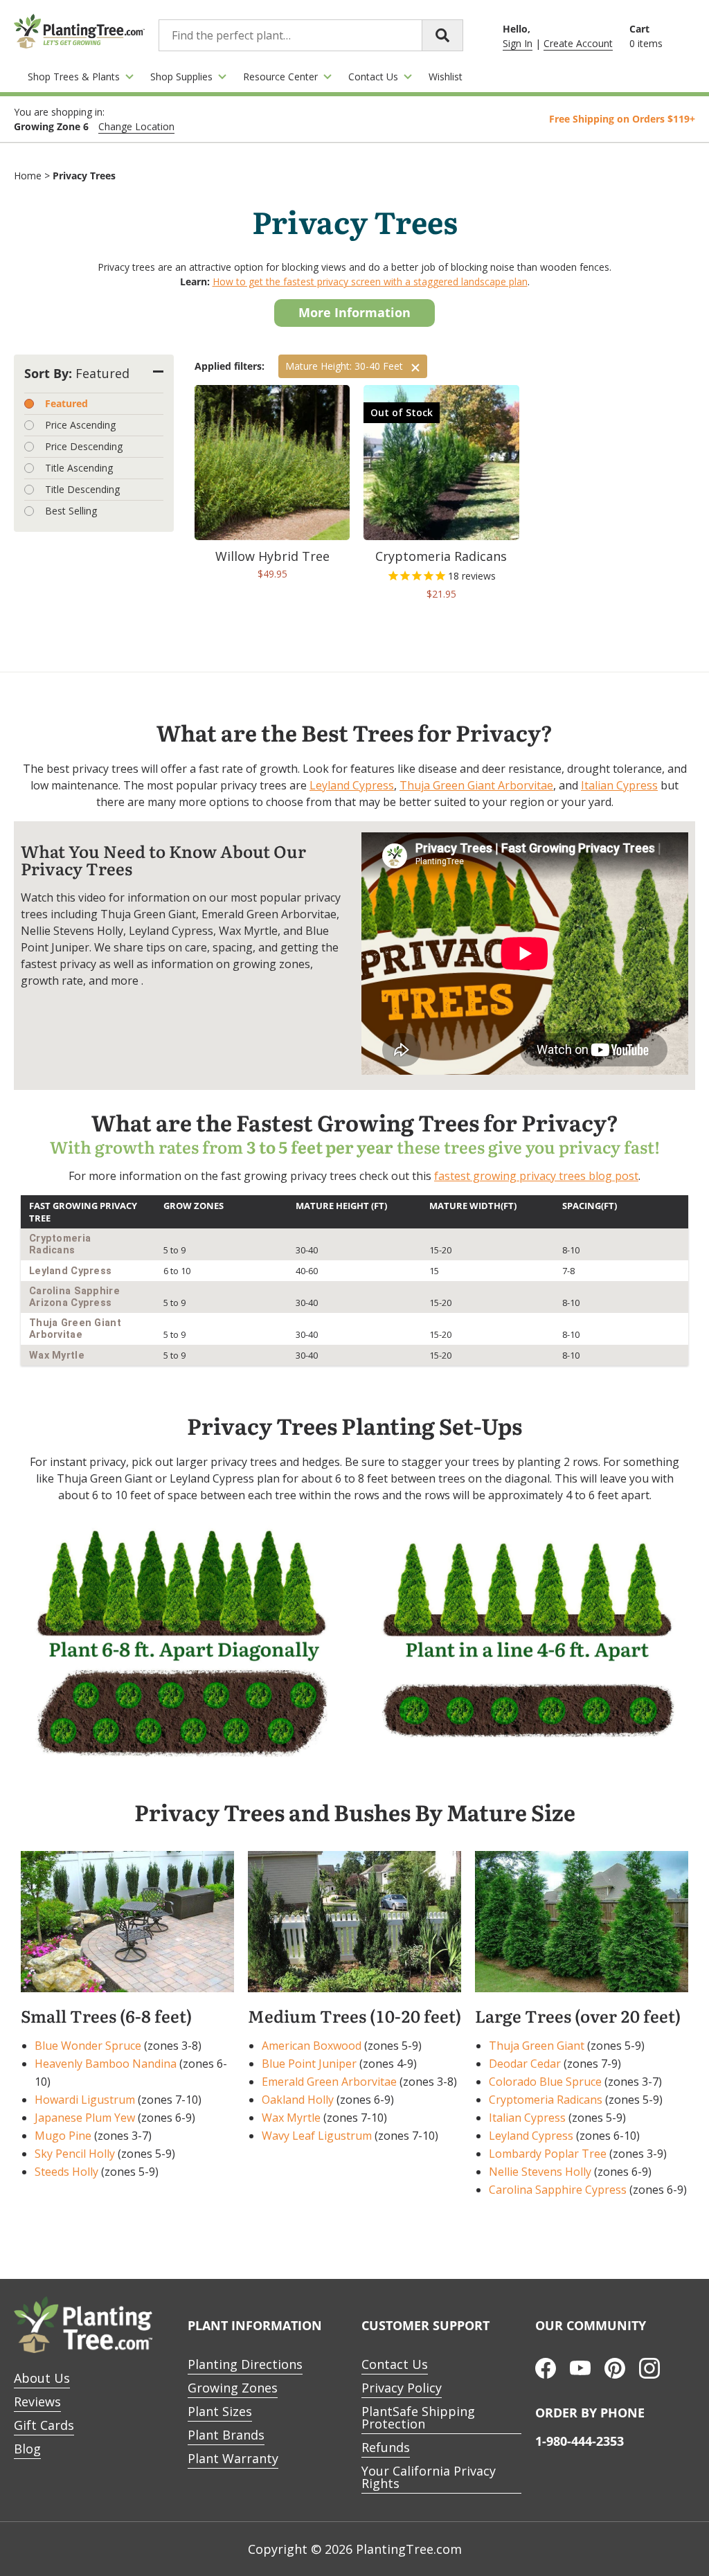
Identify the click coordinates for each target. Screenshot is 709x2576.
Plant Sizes (220, 2411)
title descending (82, 489)
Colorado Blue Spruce (545, 2082)
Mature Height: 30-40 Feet (344, 366)
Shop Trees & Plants (74, 77)
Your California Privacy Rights (429, 2477)
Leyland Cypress (352, 785)
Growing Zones (233, 2388)
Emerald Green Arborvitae (329, 2082)
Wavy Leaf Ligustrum (317, 2136)
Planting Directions (245, 2364)
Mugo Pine (63, 2136)
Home (28, 176)
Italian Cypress (619, 785)
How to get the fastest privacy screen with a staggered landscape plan (370, 281)
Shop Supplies (181, 77)
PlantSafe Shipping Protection (418, 2417)
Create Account (578, 43)
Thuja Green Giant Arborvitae (476, 785)
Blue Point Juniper (309, 2064)
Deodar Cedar (525, 2064)
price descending (84, 446)
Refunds (386, 2447)
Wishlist (446, 77)
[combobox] (311, 35)
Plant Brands (226, 2435)
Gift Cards (44, 2425)
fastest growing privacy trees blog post (536, 1176)
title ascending (79, 468)
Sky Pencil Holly (75, 2154)
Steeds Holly (66, 2172)
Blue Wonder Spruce (88, 2046)
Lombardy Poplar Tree (548, 2154)
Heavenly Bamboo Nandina (106, 2064)
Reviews (37, 2401)
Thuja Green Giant (537, 2046)
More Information (354, 312)
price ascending (80, 425)
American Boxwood (312, 2046)
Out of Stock (402, 412)
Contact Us (373, 77)
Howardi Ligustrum (85, 2100)
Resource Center (280, 77)
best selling (71, 511)
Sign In (518, 43)
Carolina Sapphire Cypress (558, 2190)
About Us (42, 2378)
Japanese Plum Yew (85, 2118)
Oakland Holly (298, 2100)
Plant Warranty (233, 2458)
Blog (27, 2449)
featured (66, 403)
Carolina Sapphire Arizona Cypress (74, 1297)
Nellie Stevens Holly (540, 2172)
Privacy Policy (402, 2388)
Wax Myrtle (57, 1356)
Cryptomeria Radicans (60, 1244)
